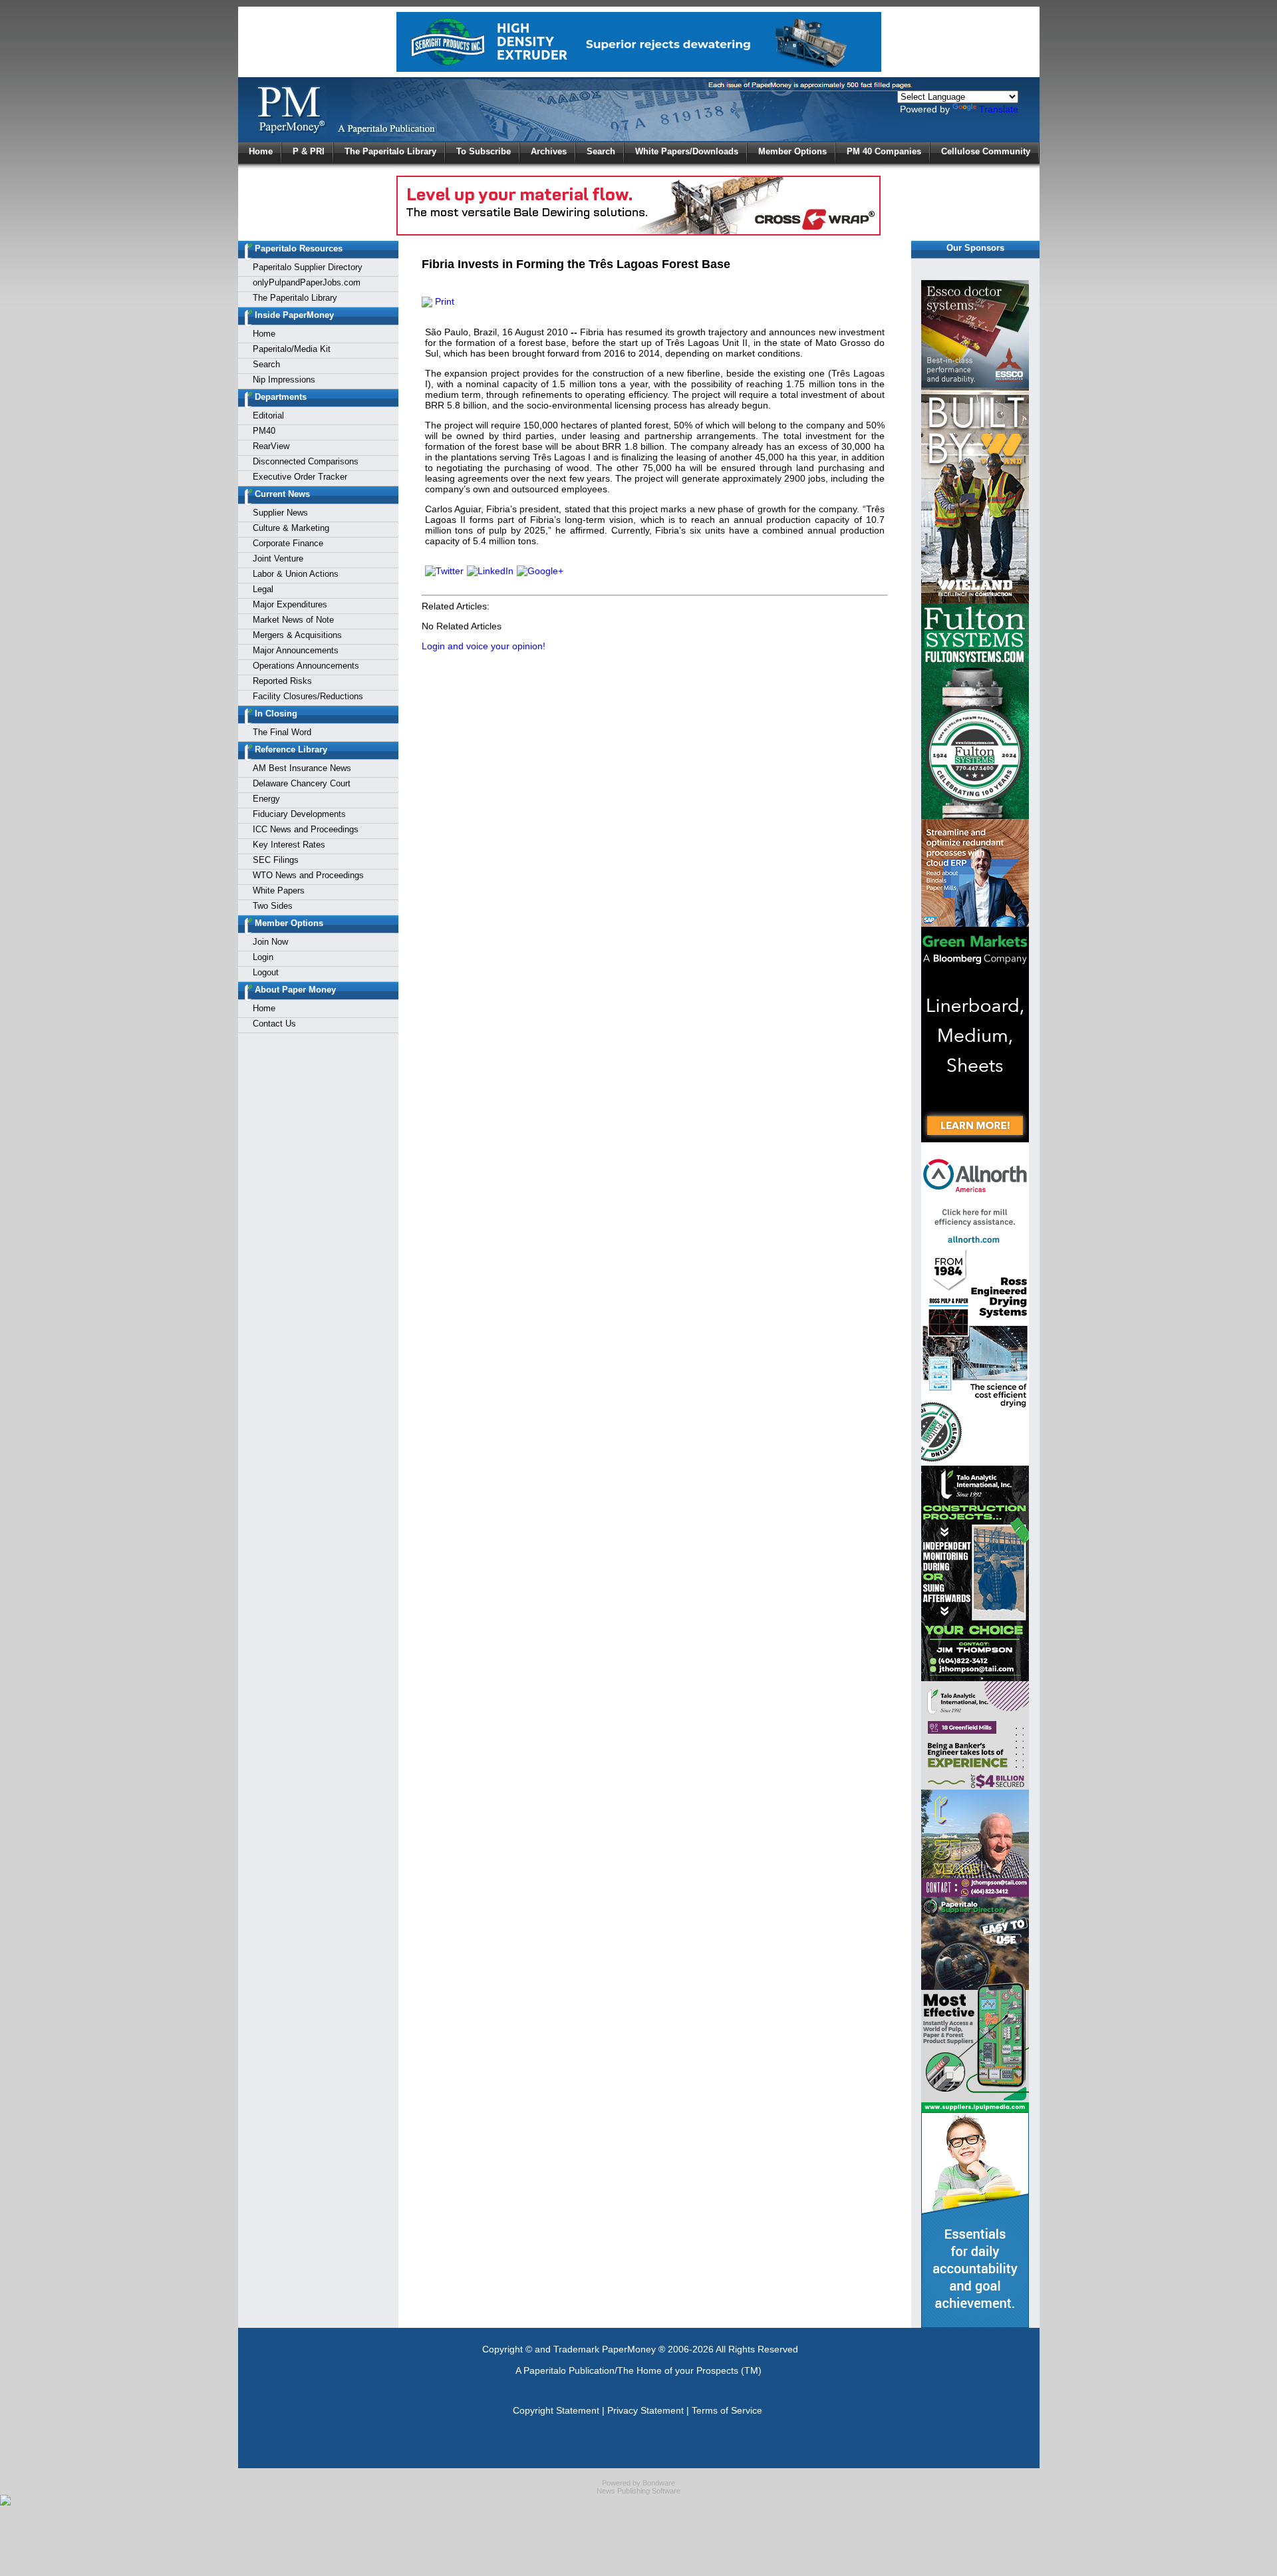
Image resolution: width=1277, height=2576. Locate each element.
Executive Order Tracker (300, 477)
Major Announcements (296, 650)
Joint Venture (278, 559)
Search (601, 151)
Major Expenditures (290, 604)
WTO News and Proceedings (308, 875)
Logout (266, 972)
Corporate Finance (288, 543)
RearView (271, 446)
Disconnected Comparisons (306, 461)
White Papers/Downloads (687, 151)
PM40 (264, 431)
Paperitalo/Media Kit (292, 349)
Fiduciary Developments (299, 814)
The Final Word (282, 732)
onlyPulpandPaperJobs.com (307, 282)
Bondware (659, 2483)
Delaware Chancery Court (302, 783)
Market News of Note (293, 620)
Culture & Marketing (291, 528)
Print (443, 301)
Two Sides (273, 906)
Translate (999, 109)
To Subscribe (484, 151)
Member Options (792, 151)
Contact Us (274, 1024)
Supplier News (280, 513)
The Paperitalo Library (390, 151)
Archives (549, 151)
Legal (263, 589)
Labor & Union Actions (296, 574)
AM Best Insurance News (302, 768)
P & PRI (309, 151)
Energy (266, 799)
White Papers (279, 890)
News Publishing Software (638, 2491)
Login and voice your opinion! (484, 646)
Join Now (270, 942)
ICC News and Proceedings (306, 829)
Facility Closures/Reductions (308, 696)
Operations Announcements (306, 666)
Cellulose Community (986, 151)
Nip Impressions (284, 380)
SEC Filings (276, 860)
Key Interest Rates (289, 845)
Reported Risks (282, 681)
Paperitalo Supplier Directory (308, 267)
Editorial (268, 415)
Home (261, 151)
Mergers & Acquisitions (297, 635)
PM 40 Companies (884, 151)
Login (263, 957)
